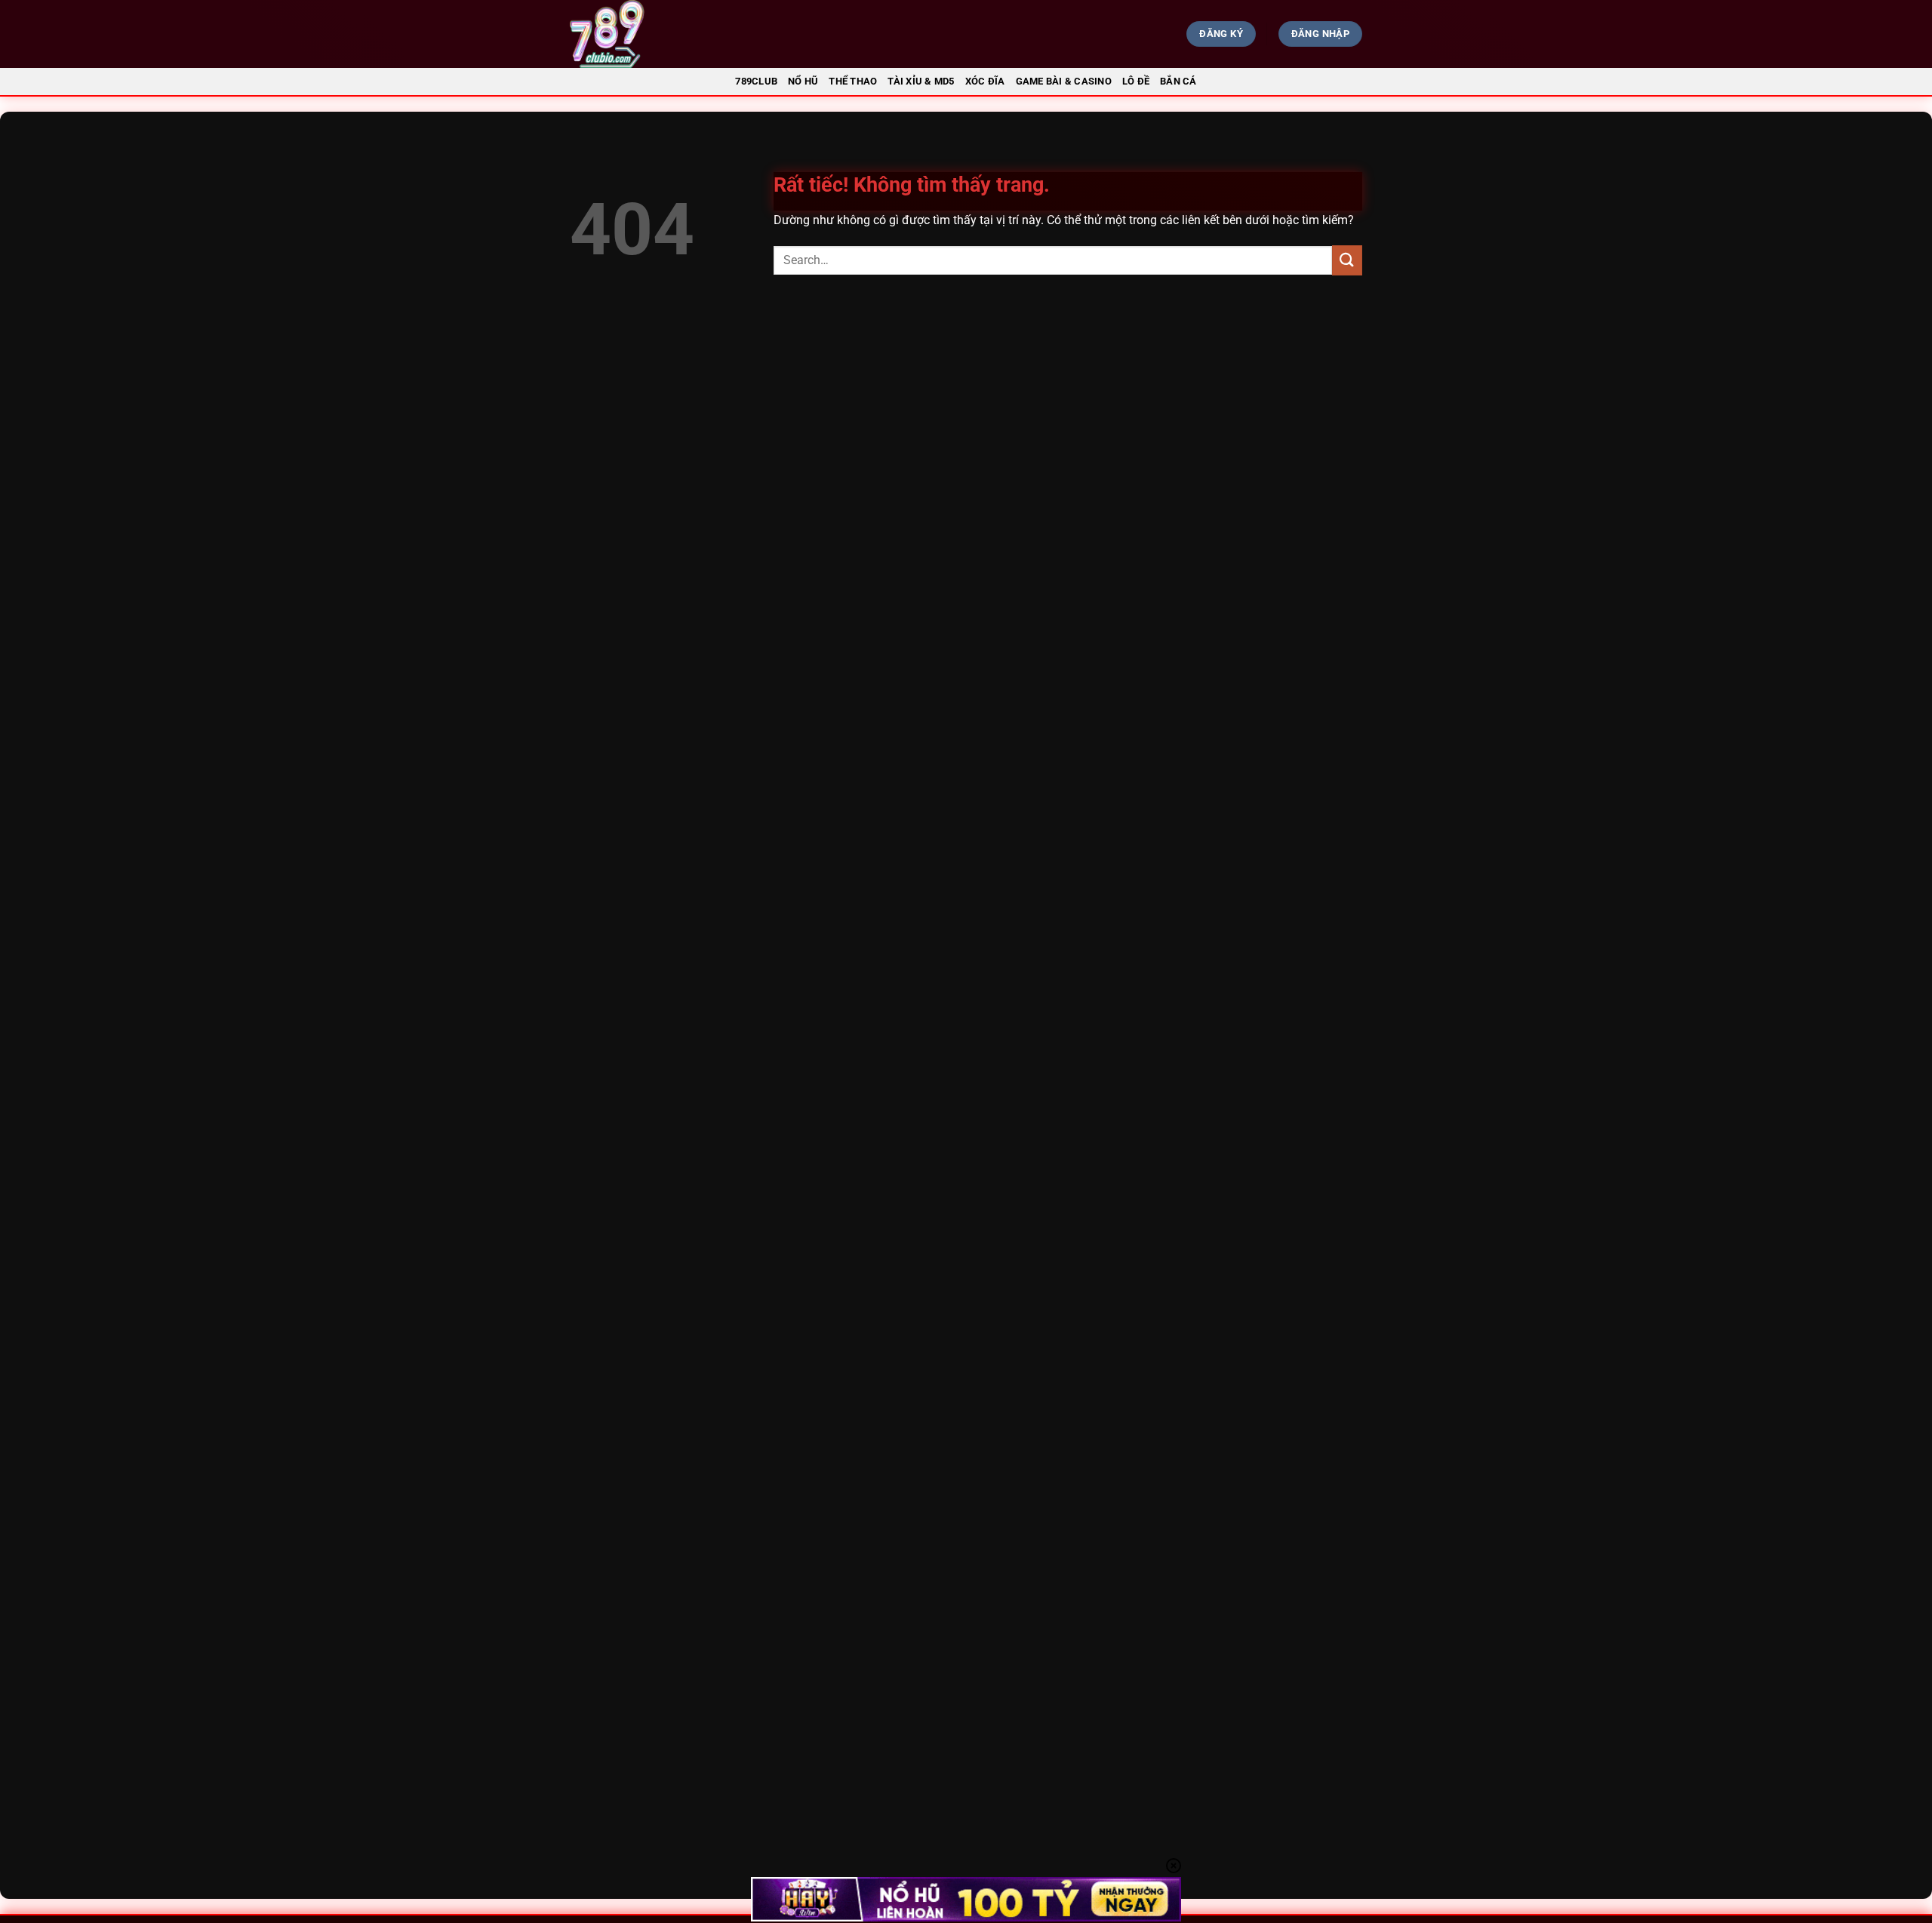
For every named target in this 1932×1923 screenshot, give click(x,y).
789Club (756, 81)
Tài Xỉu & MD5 (921, 81)
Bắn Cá (1178, 81)
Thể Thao (853, 81)
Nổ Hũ (803, 81)
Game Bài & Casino (1064, 81)
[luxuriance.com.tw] (691, 34)
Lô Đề (1136, 81)
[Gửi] (1347, 260)
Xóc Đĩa (985, 81)
